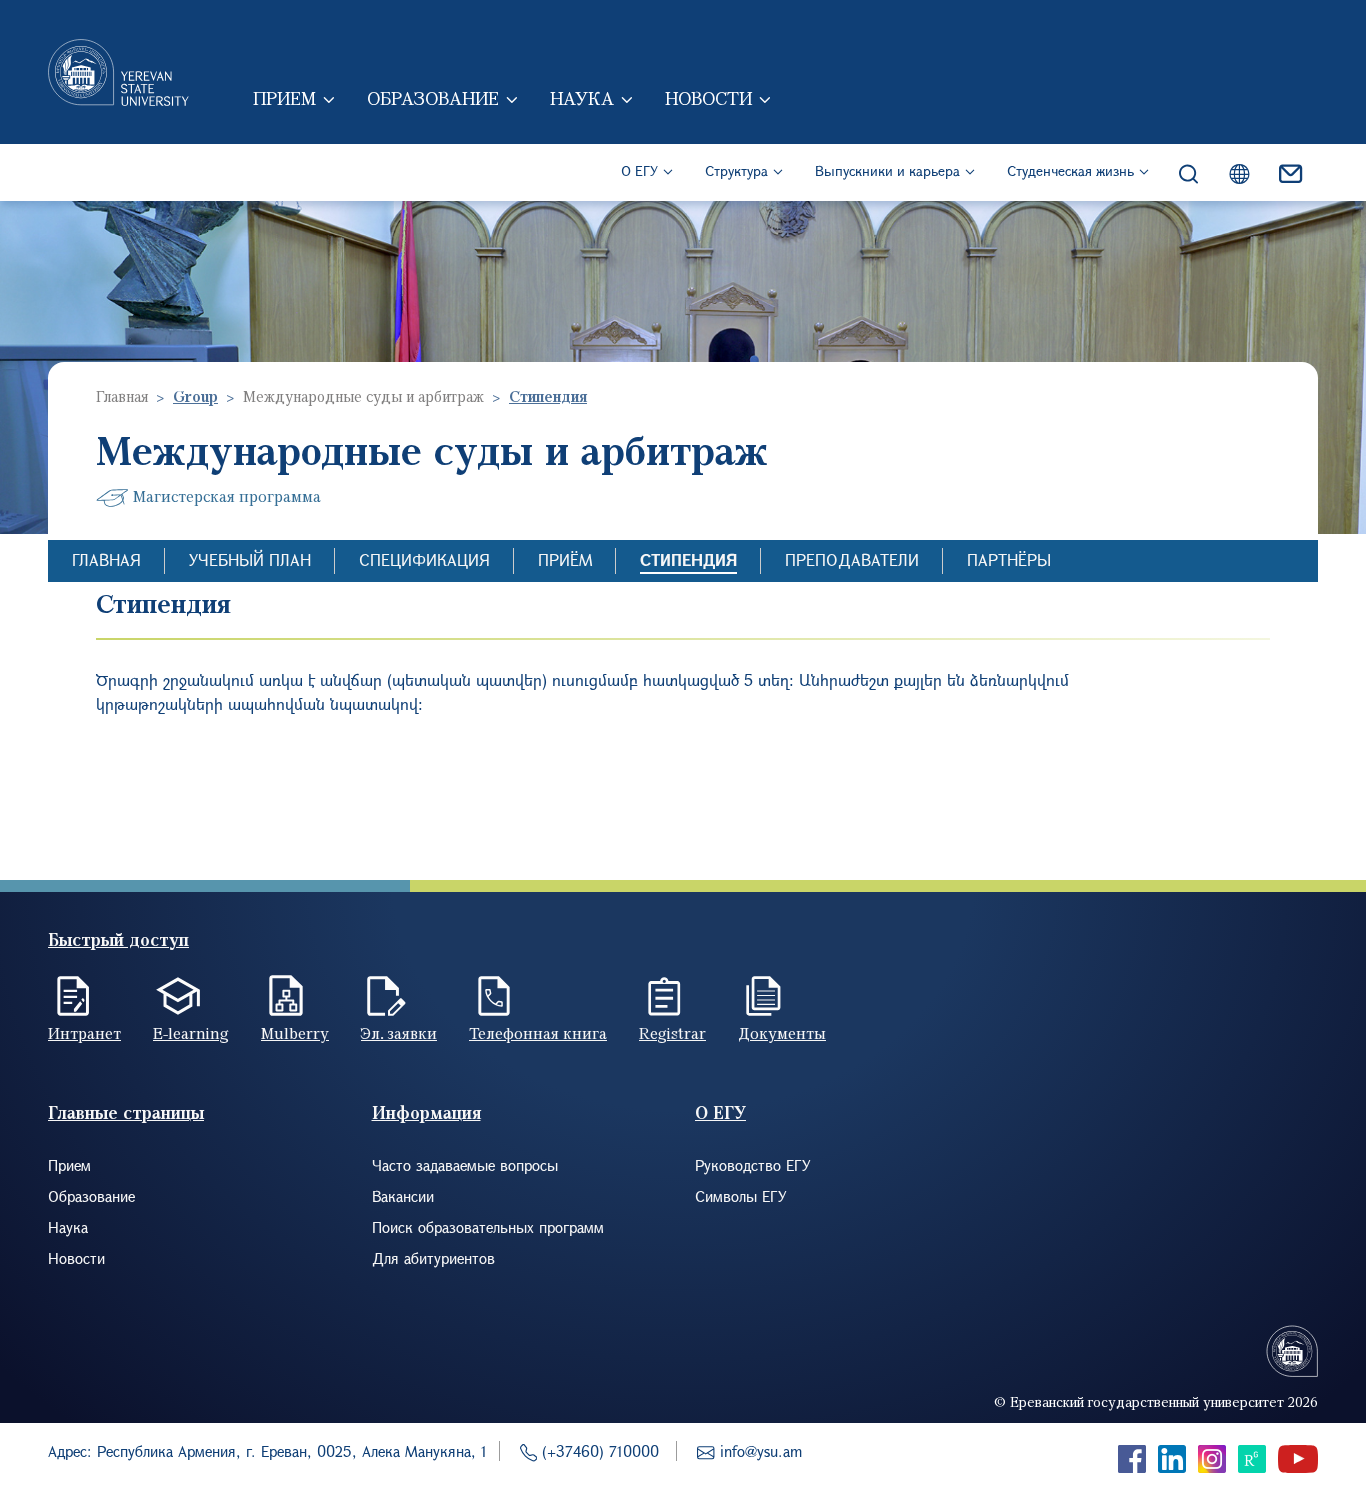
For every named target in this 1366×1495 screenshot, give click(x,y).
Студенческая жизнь (1070, 170)
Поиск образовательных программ (488, 1227)
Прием (284, 98)
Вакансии (403, 1196)
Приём (565, 559)
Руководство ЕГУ (753, 1165)
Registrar (672, 1033)
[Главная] (118, 72)
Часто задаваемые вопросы (465, 1165)
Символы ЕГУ (741, 1196)
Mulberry (295, 1033)
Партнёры (1009, 559)
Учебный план (250, 559)
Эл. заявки (399, 1033)
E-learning (191, 1033)
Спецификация (424, 559)
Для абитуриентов (433, 1258)
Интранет (84, 1033)
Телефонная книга (538, 1033)
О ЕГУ (639, 170)
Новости (708, 98)
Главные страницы (126, 1112)
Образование (433, 98)
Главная (122, 396)
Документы (782, 1033)
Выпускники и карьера (887, 170)
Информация (426, 1112)
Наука (582, 98)
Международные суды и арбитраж (363, 396)
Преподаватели (852, 559)
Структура (736, 170)
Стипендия (688, 559)
